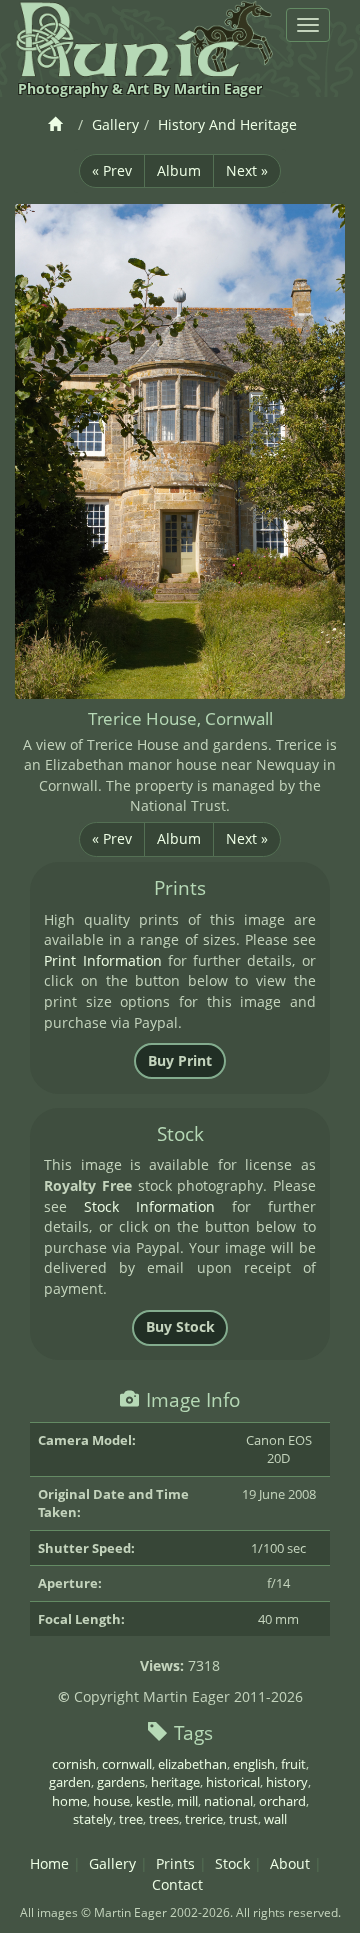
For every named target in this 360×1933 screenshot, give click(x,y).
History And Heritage (227, 124)
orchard (282, 1801)
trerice (204, 1819)
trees (164, 1819)
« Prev (112, 170)
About (290, 1863)
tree (131, 1819)
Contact (177, 1884)
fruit (293, 1764)
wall (275, 1819)
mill (187, 1801)
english (254, 1764)
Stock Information (149, 1206)
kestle (153, 1801)
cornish (74, 1764)
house (111, 1801)
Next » (247, 170)
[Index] (58, 124)
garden (70, 1782)
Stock (232, 1863)
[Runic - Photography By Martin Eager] (144, 38)
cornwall (127, 1764)
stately (93, 1819)
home (69, 1801)
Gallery (115, 124)
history (287, 1782)
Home (49, 1863)
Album (179, 170)
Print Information (102, 960)
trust (243, 1819)
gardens (121, 1782)
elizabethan (192, 1764)
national (228, 1801)
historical (233, 1782)
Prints (175, 1863)
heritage (175, 1782)
